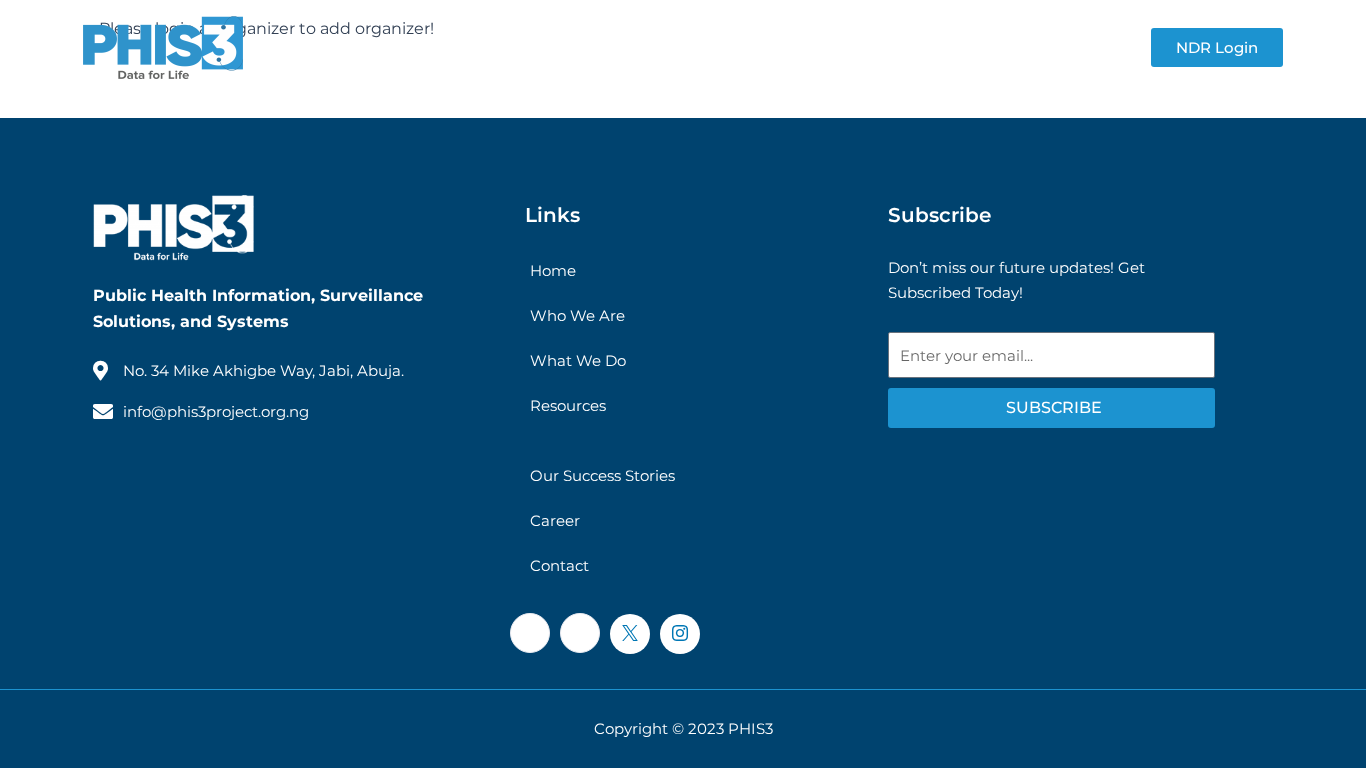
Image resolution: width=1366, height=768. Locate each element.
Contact (1082, 47)
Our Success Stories (815, 47)
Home (553, 270)
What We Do (578, 360)
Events (973, 47)
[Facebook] (530, 633)
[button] (523, 48)
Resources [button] (623, 47)
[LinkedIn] (580, 633)
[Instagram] (680, 634)
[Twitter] (630, 634)
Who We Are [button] (461, 47)
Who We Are (577, 315)
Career (555, 520)
